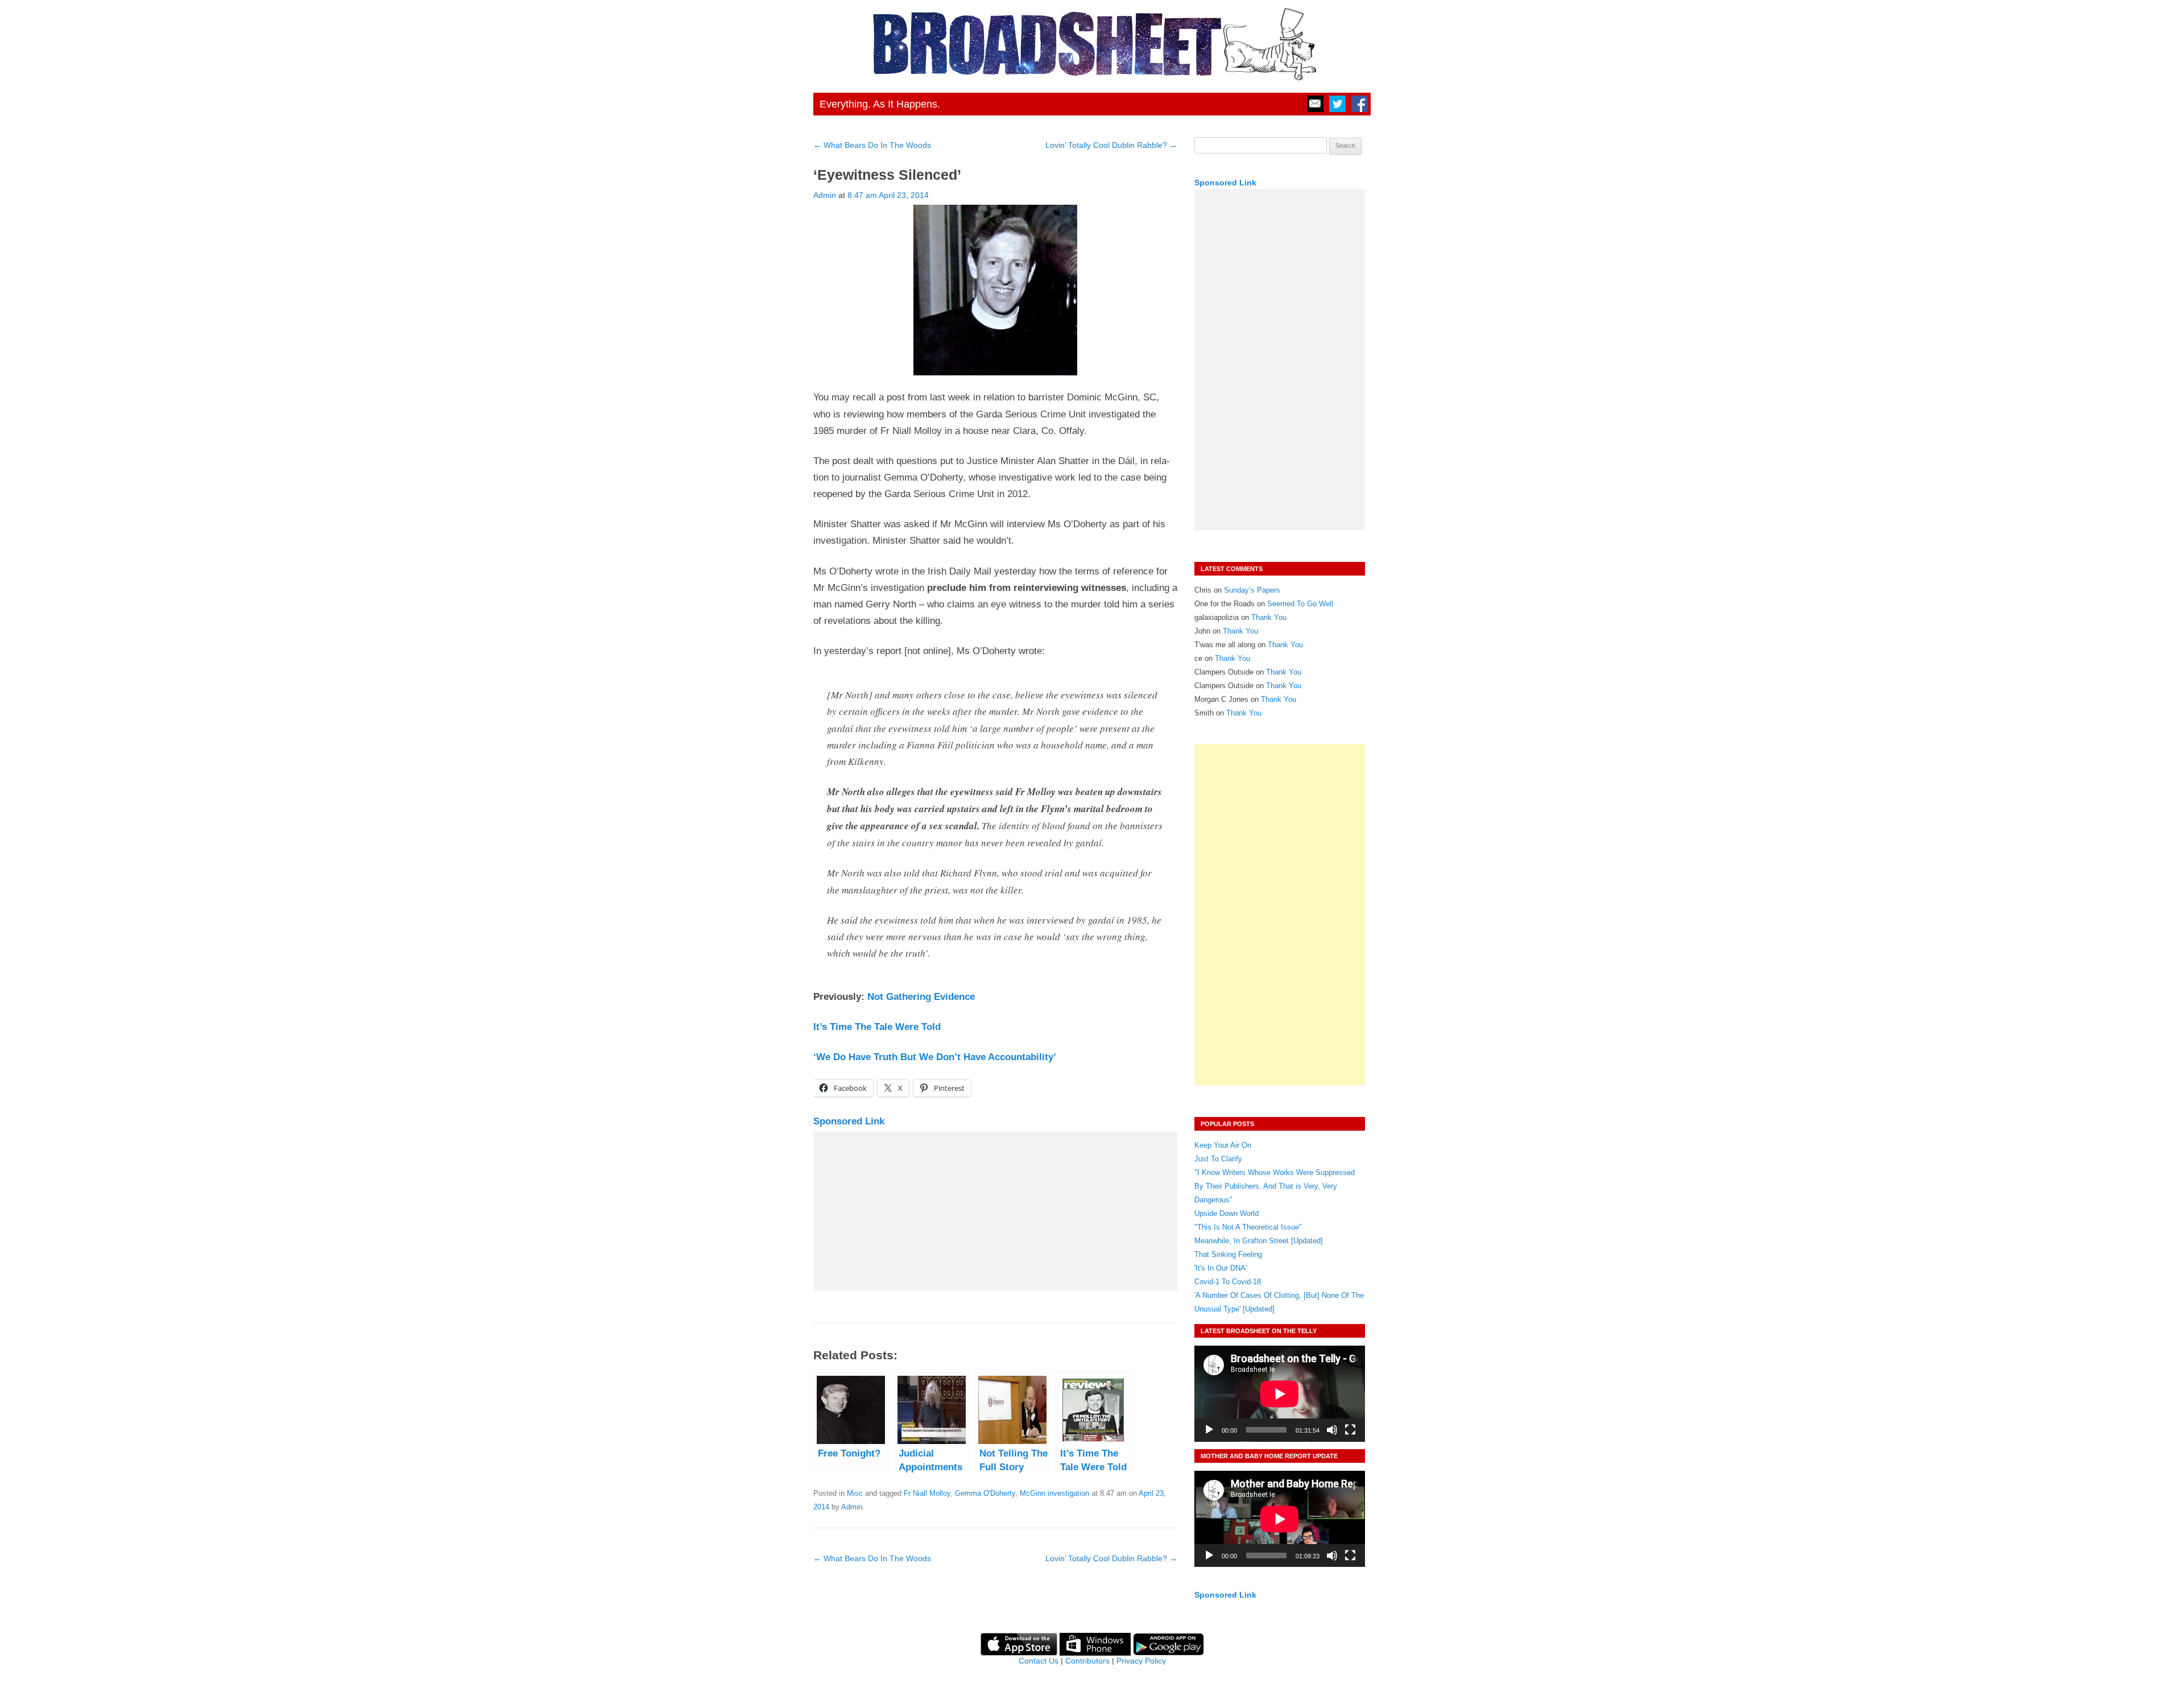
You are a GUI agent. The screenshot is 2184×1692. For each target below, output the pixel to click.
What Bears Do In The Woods (872, 145)
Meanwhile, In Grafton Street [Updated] (1259, 1241)
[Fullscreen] (1350, 1430)
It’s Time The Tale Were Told (877, 1027)
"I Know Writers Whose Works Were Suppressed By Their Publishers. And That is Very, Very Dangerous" (1275, 1186)
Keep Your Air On (1223, 1145)
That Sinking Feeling (1228, 1254)
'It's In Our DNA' (1221, 1268)
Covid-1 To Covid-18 (1228, 1282)
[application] (1280, 1394)
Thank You (1269, 617)
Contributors (1087, 1661)
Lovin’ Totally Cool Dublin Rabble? (1111, 145)
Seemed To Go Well (1300, 604)
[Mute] (1332, 1430)
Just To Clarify (1218, 1159)
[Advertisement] (995, 1211)
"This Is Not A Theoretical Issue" (1248, 1227)
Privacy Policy (1141, 1661)
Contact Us (1039, 1661)
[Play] (1209, 1430)
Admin (825, 195)
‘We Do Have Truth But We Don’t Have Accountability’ (935, 1057)
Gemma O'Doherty (985, 1493)
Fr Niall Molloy (927, 1493)
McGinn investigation (1054, 1493)
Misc (855, 1493)
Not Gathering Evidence (921, 997)
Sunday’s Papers (1252, 590)
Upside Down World (1227, 1213)
